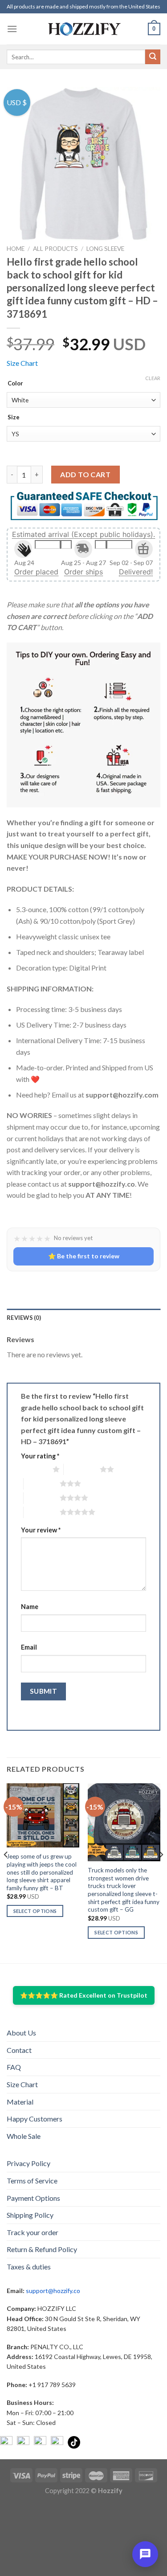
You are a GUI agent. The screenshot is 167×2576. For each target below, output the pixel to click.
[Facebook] (6, 2442)
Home (16, 249)
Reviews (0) (24, 1318)
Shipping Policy (30, 2215)
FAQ (14, 2067)
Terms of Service (32, 2181)
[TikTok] (74, 2442)
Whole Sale (24, 2136)
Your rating (40, 1456)
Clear (153, 378)
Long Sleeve (105, 249)
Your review (41, 1530)
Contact (19, 2050)
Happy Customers (35, 2119)
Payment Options (33, 2198)
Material (20, 2102)
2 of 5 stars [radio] (82, 1469)
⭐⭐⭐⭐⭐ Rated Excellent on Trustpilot (84, 1995)
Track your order (33, 2232)
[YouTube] (40, 2442)
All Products (55, 249)
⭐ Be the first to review (84, 1256)
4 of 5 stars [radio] (42, 1498)
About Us (21, 2033)
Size (14, 418)
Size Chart (22, 363)
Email (29, 1647)
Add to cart (85, 474)
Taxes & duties (29, 2267)
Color (15, 384)
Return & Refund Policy (42, 2249)
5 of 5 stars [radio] (42, 1512)
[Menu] (12, 29)
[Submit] (153, 57)
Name (30, 1607)
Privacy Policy (29, 2163)
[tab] (83, 1318)
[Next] (161, 1872)
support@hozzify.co (53, 2291)
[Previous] (6, 1872)
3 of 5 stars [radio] (42, 1483)
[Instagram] (23, 2442)
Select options (35, 1911)
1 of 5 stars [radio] (35, 1469)
